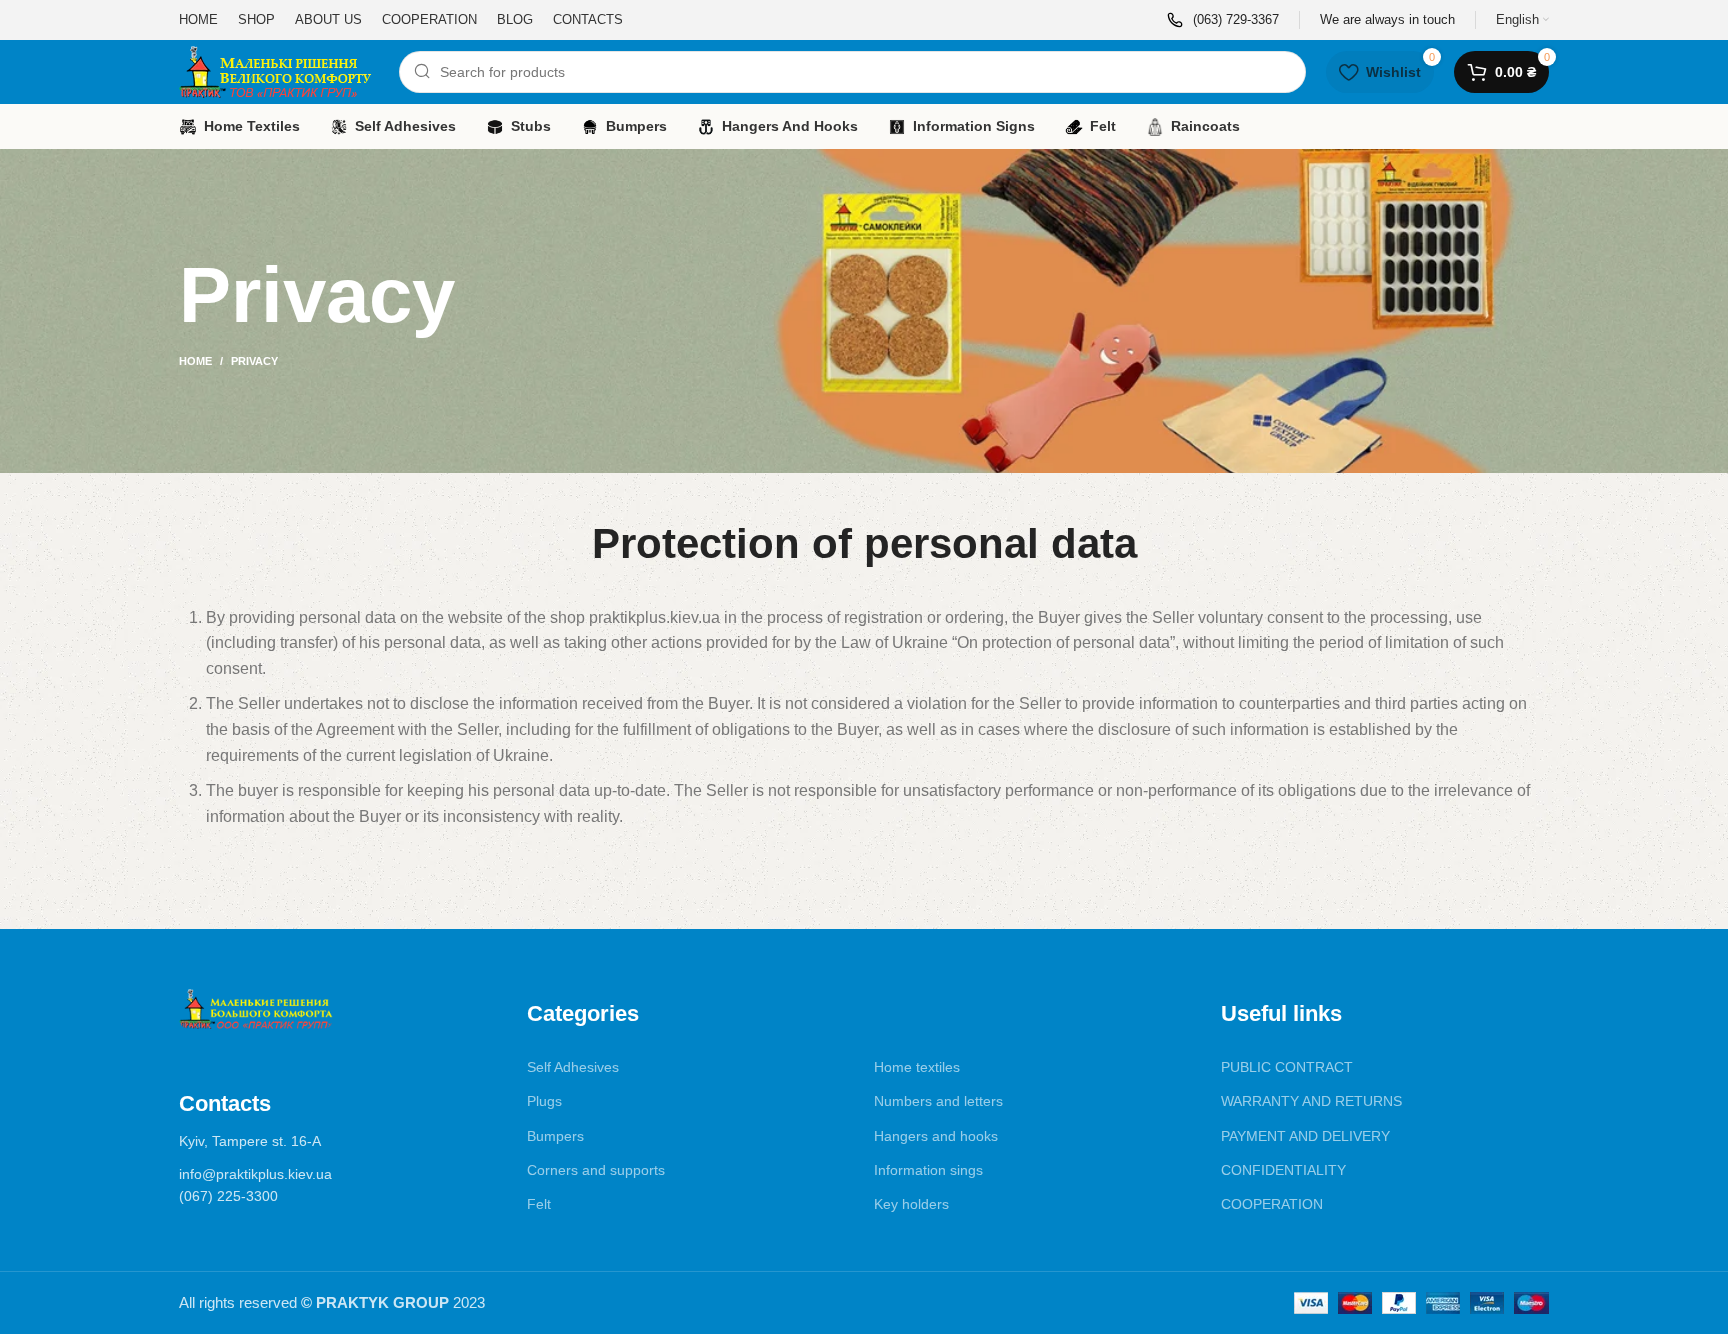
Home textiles (917, 1067)
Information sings (928, 1170)
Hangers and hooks (936, 1136)
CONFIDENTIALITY (1283, 1170)
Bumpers (555, 1136)
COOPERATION (1272, 1204)
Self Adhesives (573, 1067)
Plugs (544, 1101)
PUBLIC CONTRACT (1287, 1067)
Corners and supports (596, 1170)
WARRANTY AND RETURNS (1311, 1101)
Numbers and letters (938, 1101)
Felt (539, 1204)
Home (195, 361)
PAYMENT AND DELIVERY (1305, 1136)
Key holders (911, 1204)
